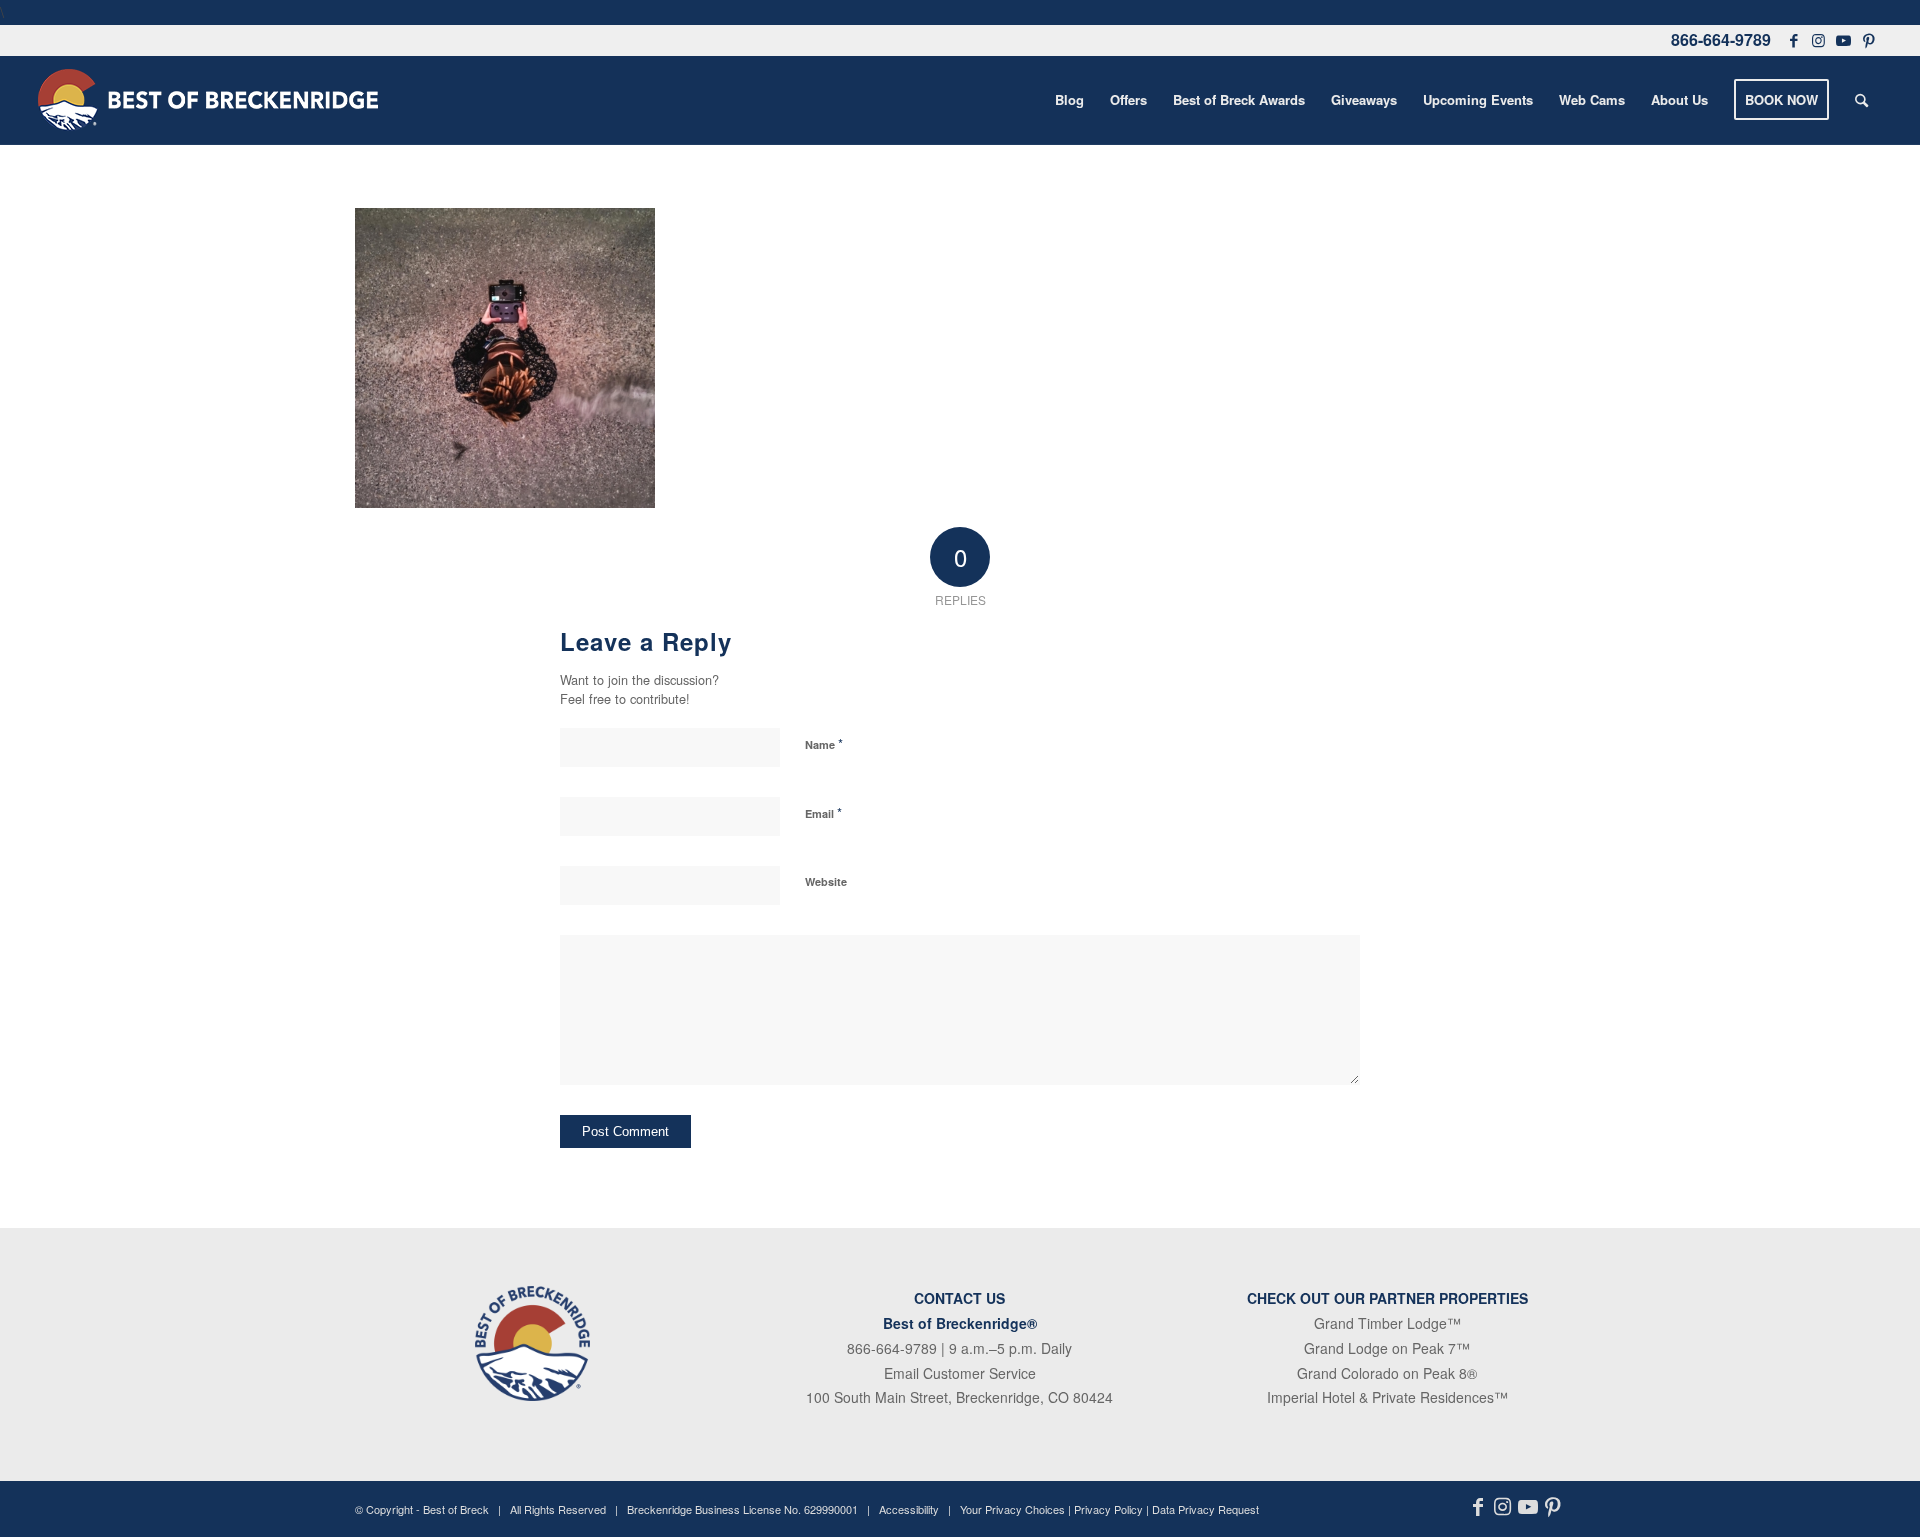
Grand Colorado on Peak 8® (1387, 1373)
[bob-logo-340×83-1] (208, 100)
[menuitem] (1069, 100)
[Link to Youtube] (1844, 40)
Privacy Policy (1108, 1509)
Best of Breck (456, 1509)
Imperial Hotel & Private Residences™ (1387, 1397)
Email (823, 812)
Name (824, 743)
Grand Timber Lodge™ (1387, 1323)
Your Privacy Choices (1012, 1509)
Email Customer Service (960, 1373)
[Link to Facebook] (1794, 40)
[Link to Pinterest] (1869, 40)
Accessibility (909, 1509)
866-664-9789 (1721, 39)
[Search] (1861, 100)
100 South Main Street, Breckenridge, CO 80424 (959, 1397)
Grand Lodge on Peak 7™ (1387, 1348)
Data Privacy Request (1205, 1509)
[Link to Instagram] (1819, 40)
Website (826, 881)
